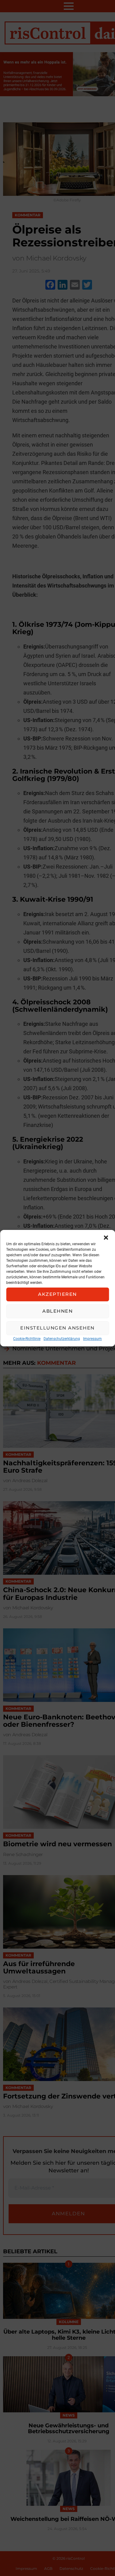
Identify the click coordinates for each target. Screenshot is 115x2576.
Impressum (92, 1339)
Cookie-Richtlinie (27, 1339)
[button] (106, 1238)
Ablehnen (57, 1311)
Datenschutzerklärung (62, 1339)
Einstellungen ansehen (57, 1328)
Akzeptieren (57, 1294)
